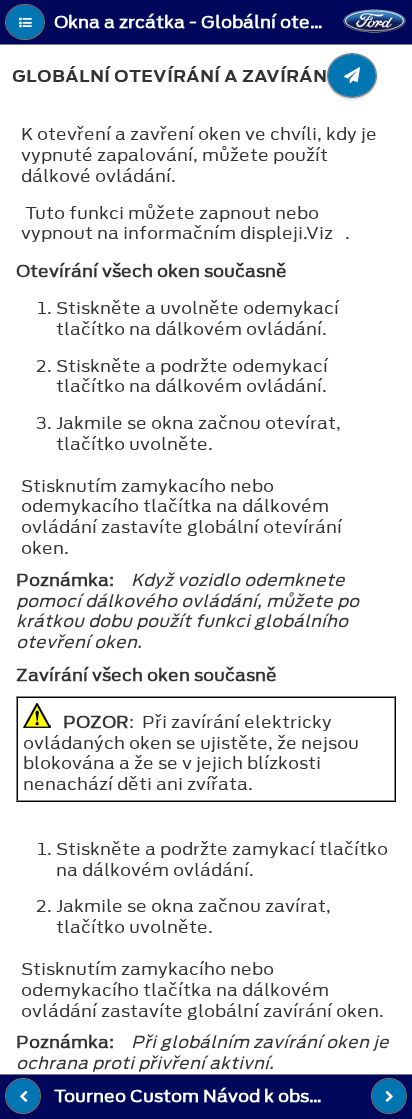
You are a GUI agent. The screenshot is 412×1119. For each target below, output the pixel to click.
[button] (25, 22)
